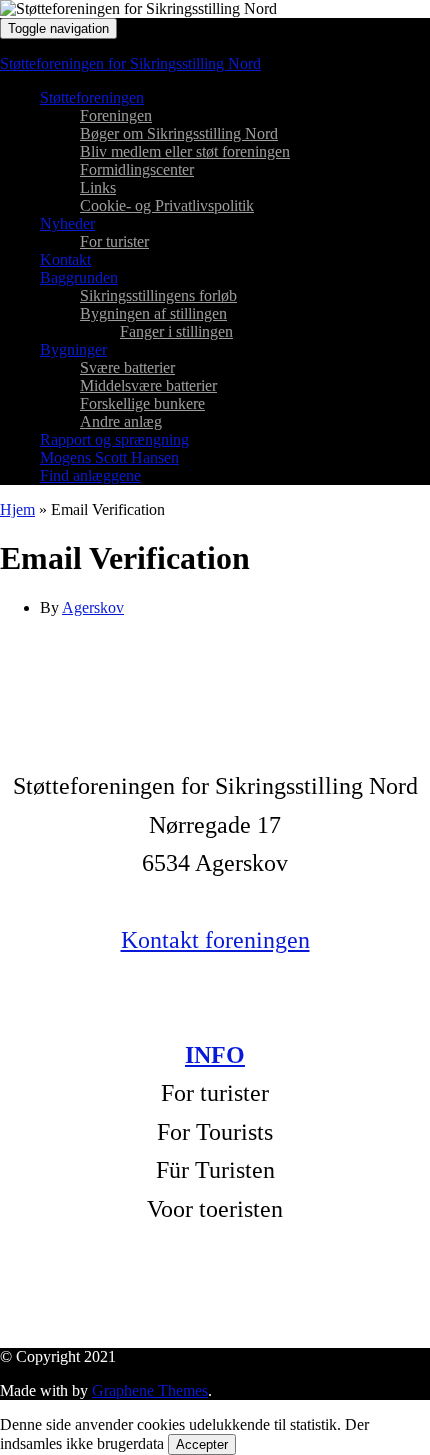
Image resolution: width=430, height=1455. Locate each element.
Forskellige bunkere (142, 403)
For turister (114, 241)
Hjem (17, 509)
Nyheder (67, 223)
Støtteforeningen (92, 97)
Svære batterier (127, 367)
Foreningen (116, 115)
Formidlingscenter (137, 169)
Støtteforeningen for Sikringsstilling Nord (130, 63)
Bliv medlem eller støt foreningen (185, 151)
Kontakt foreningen (215, 940)
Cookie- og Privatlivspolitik (167, 205)
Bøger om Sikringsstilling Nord (179, 133)
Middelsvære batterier (148, 385)
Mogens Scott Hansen (109, 457)
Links (98, 187)
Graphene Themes (150, 1390)
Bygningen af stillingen (153, 313)
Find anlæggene (90, 475)
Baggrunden (79, 277)
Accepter (202, 1444)
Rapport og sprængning (114, 439)
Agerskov (93, 607)
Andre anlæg (121, 421)
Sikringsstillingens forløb (158, 295)
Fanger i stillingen (176, 331)
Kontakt (65, 259)
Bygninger (73, 349)
